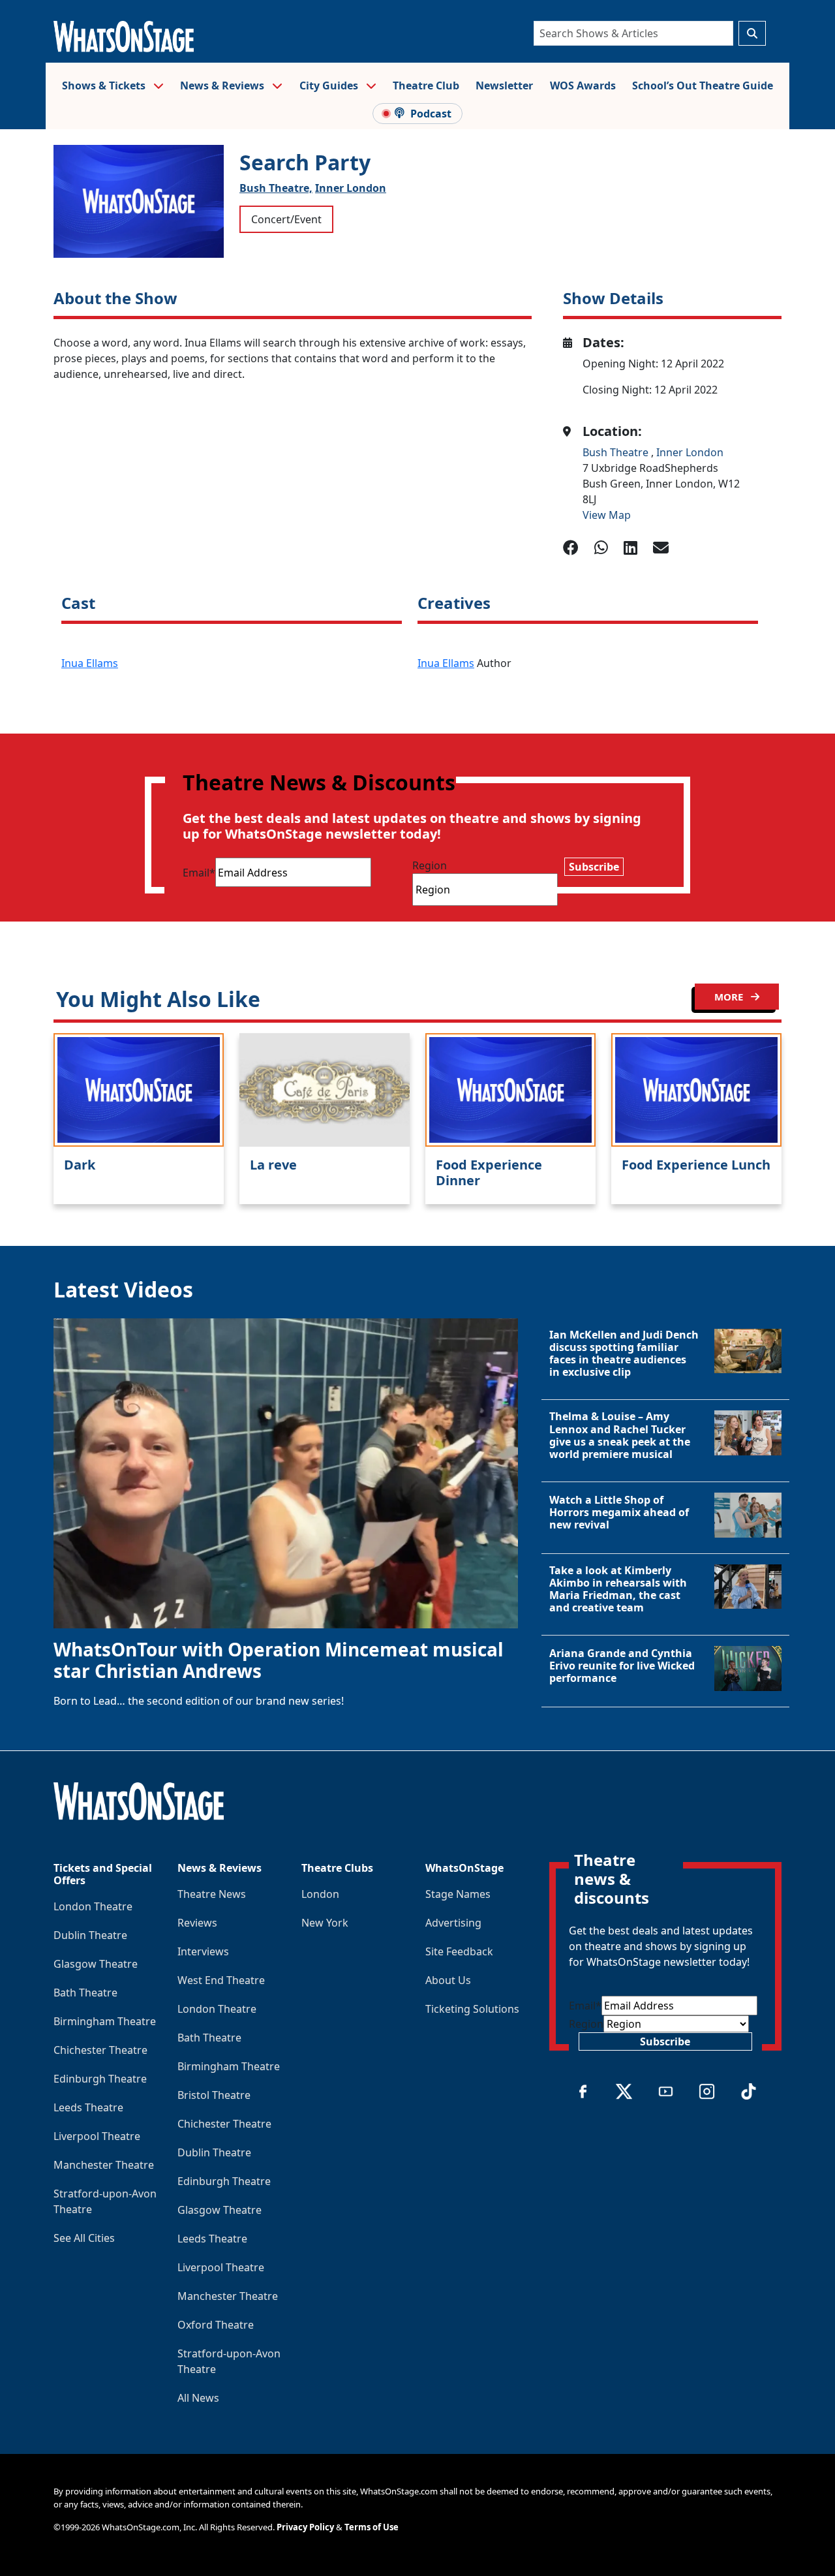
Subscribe (594, 867)
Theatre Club (426, 85)
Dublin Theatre (90, 1935)
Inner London (351, 188)
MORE (730, 997)
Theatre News (212, 1894)
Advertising (453, 1923)
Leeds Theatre (88, 2107)
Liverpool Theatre (97, 2136)
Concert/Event (286, 219)
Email (199, 873)
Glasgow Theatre (96, 1964)
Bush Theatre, (276, 188)
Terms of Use (372, 2527)
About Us (448, 1980)
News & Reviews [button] (223, 85)
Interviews (203, 1951)
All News (198, 2398)
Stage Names (458, 1894)
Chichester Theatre (100, 2050)
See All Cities (84, 2238)
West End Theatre (221, 1980)
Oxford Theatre (216, 2325)
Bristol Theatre (214, 2095)
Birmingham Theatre (105, 2021)
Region (430, 865)
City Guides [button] (330, 85)
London (320, 1894)
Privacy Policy (305, 2527)
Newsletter (504, 85)
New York (325, 1923)
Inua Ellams (90, 663)
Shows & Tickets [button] (105, 85)
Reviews (197, 1923)
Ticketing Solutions (472, 2009)
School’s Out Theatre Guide (703, 85)
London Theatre (93, 1906)
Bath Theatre (85, 1993)
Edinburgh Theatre (100, 2079)
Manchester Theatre (104, 2165)
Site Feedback (459, 1951)
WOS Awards (583, 85)
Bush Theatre (617, 452)
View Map (607, 515)
